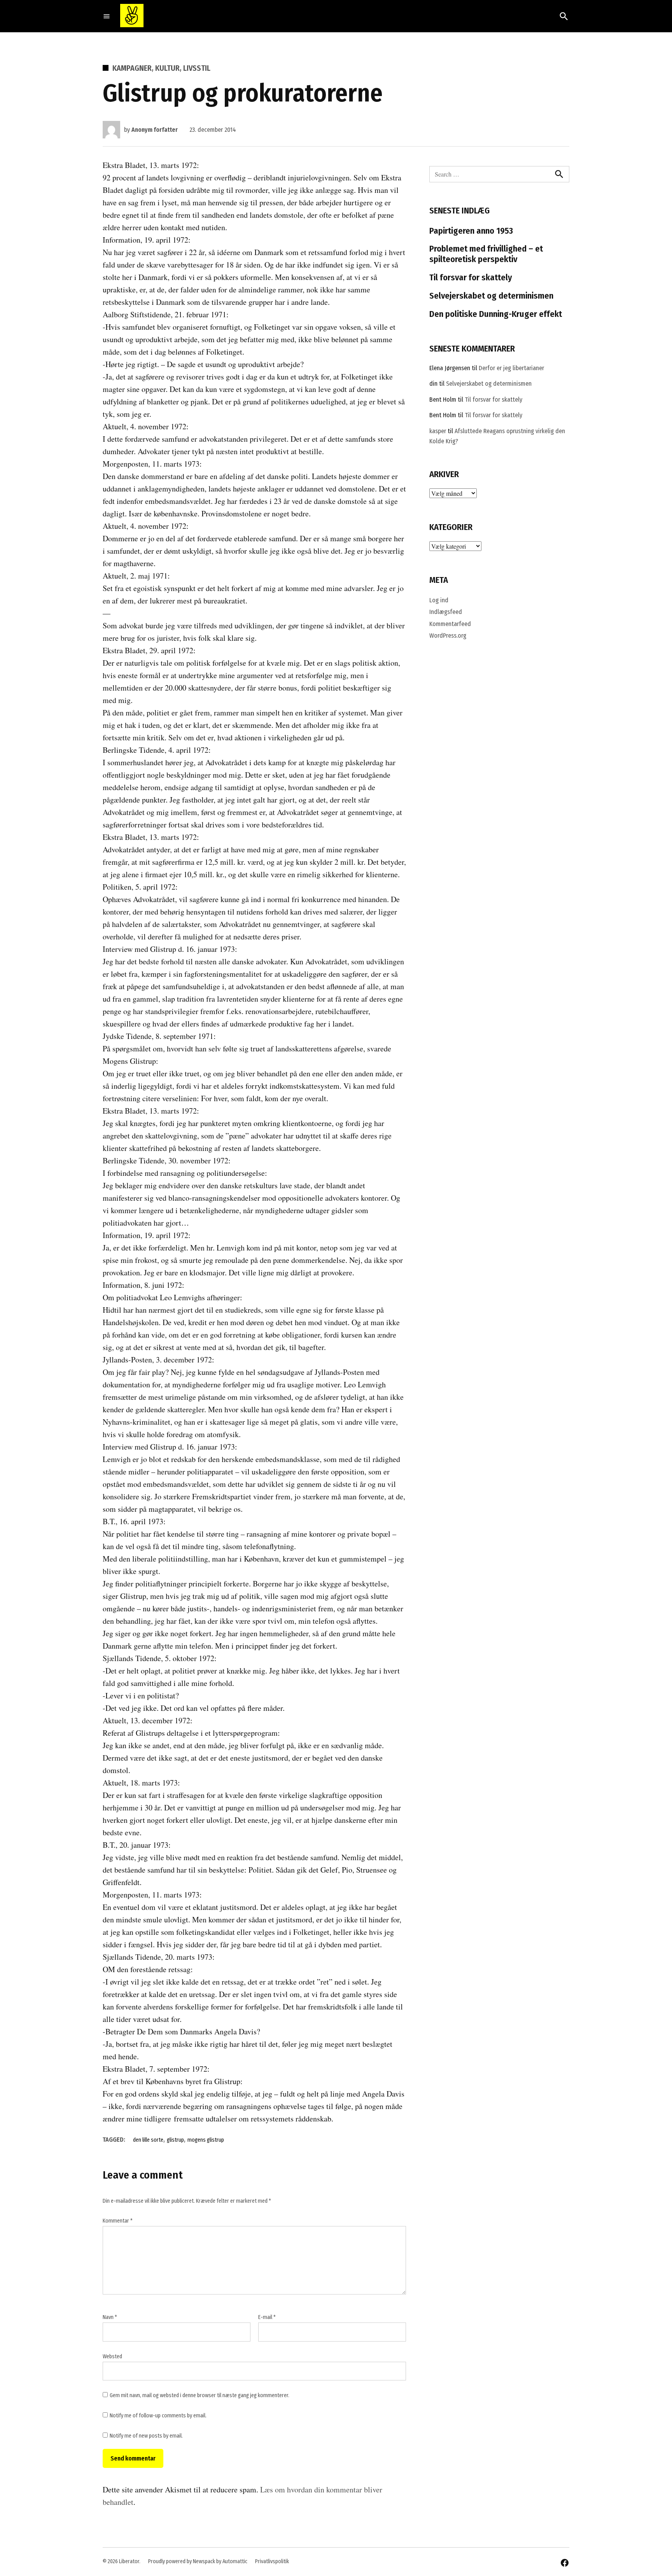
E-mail (267, 2317)
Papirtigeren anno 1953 (471, 231)
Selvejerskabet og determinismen (491, 296)
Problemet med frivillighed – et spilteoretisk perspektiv (486, 254)
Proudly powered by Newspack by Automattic (198, 2561)
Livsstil (197, 68)
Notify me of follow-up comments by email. (158, 2416)
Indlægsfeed (446, 612)
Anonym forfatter (155, 130)
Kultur (167, 68)
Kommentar (118, 2221)
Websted (112, 2357)
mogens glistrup (206, 2140)
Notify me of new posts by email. (146, 2436)
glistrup (175, 2140)
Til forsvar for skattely (471, 277)
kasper (438, 431)
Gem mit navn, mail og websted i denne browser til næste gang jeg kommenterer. (199, 2395)
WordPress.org (448, 636)
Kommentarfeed (450, 624)
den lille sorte (148, 2140)
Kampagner (132, 68)
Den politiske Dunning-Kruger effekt (496, 314)
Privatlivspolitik (272, 2561)
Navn (110, 2317)
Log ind (439, 600)
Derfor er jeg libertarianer (511, 368)
